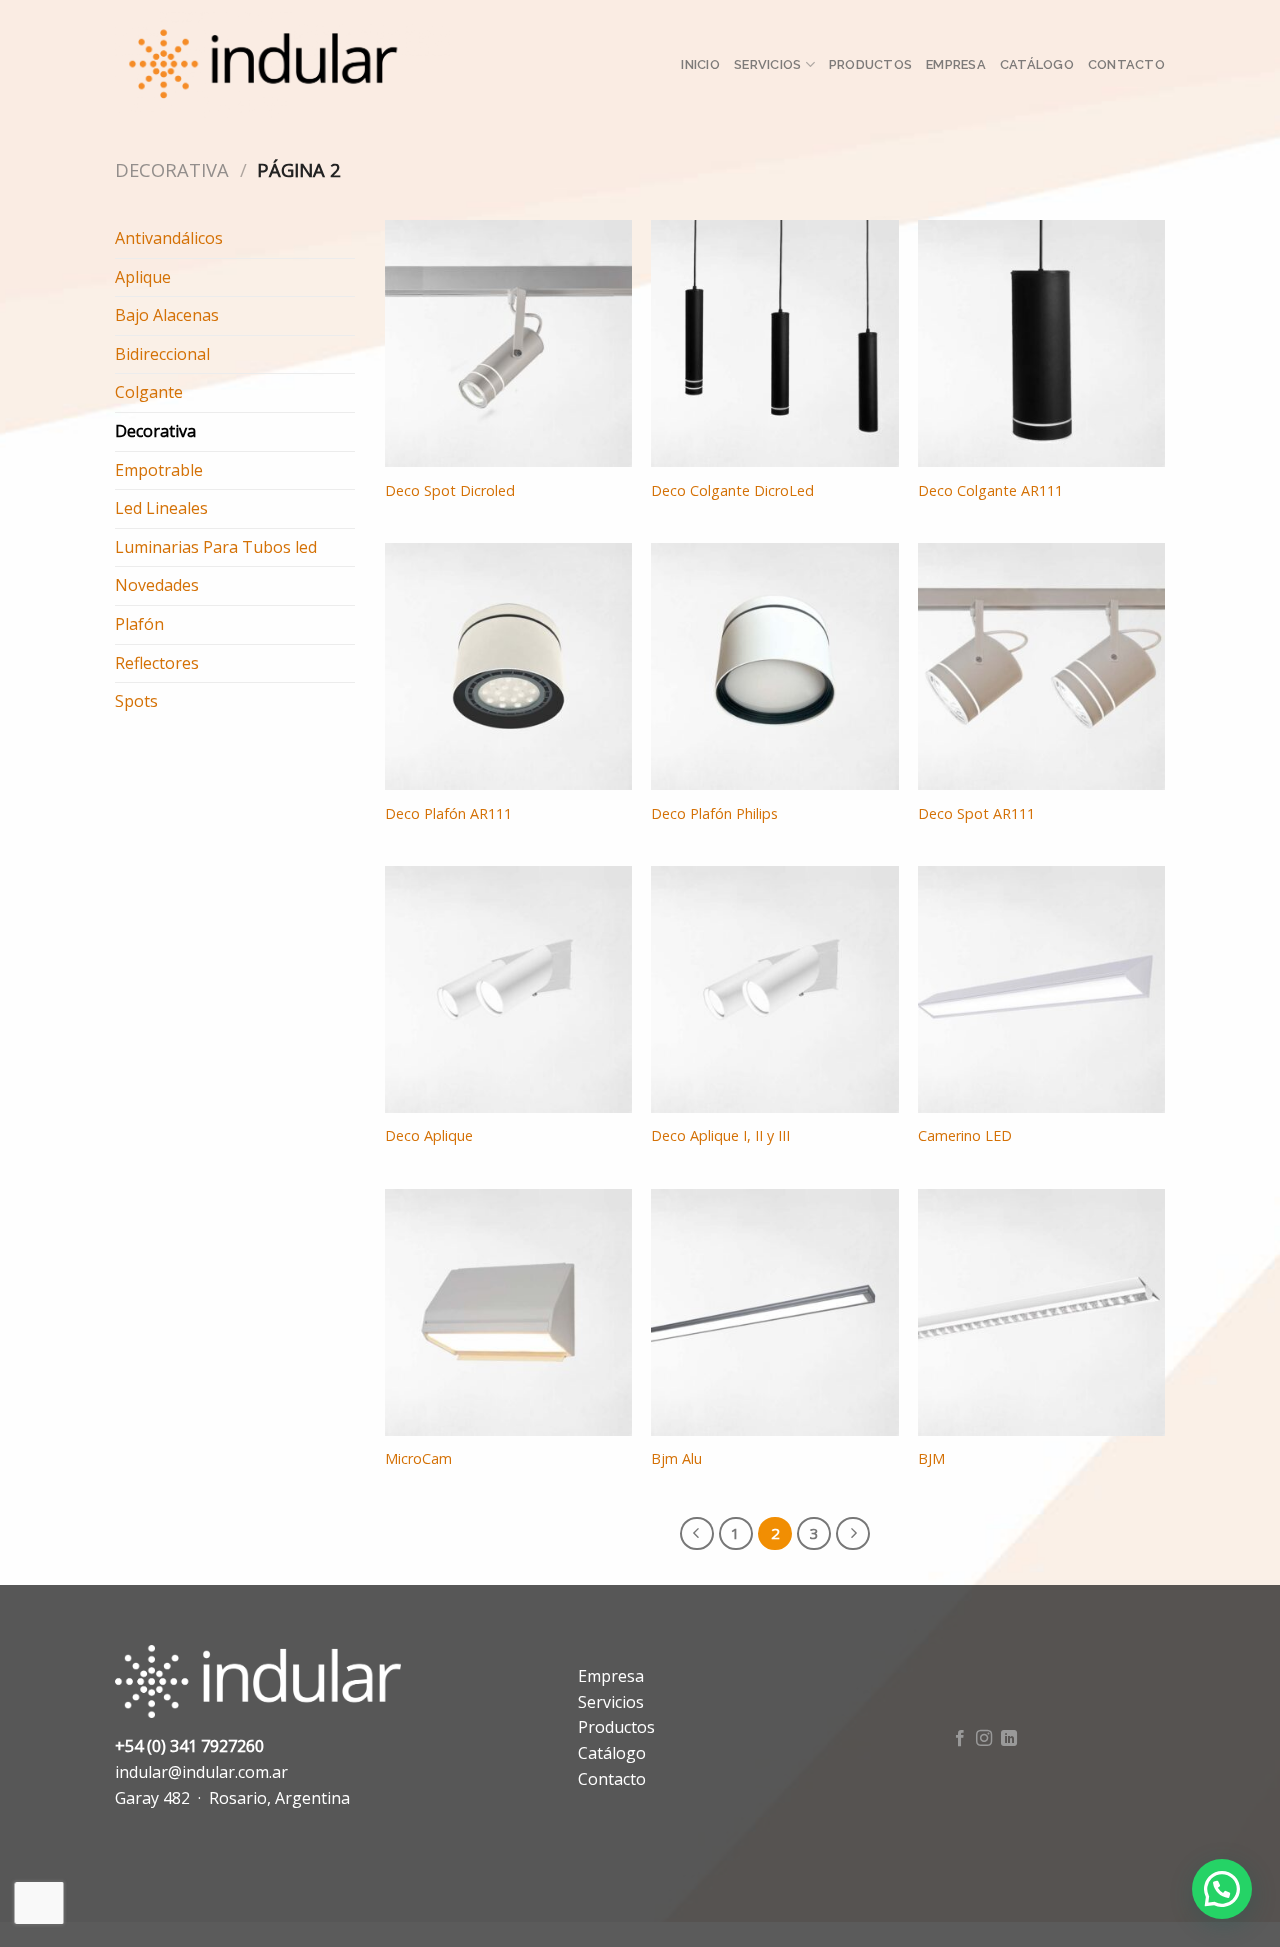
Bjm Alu (676, 1459)
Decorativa (172, 169)
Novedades (157, 585)
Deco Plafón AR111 (448, 814)
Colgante (149, 392)
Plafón (139, 624)
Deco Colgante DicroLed (732, 491)
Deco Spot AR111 (976, 814)
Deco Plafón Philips (714, 814)
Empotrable (159, 470)
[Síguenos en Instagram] (984, 1739)
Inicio (700, 64)
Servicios (767, 64)
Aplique (143, 277)
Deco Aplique (429, 1136)
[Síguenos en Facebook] (960, 1739)
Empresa (956, 64)
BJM (931, 1459)
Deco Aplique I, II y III (720, 1136)
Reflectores (157, 663)
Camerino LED (965, 1136)
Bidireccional (162, 354)
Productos (870, 64)
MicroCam (418, 1459)
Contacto (1126, 64)
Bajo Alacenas (167, 315)
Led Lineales (161, 508)
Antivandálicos (169, 238)
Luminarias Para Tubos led (216, 547)
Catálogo (1037, 64)
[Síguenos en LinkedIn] (1009, 1739)
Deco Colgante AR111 (990, 491)
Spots (136, 701)
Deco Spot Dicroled (450, 491)
